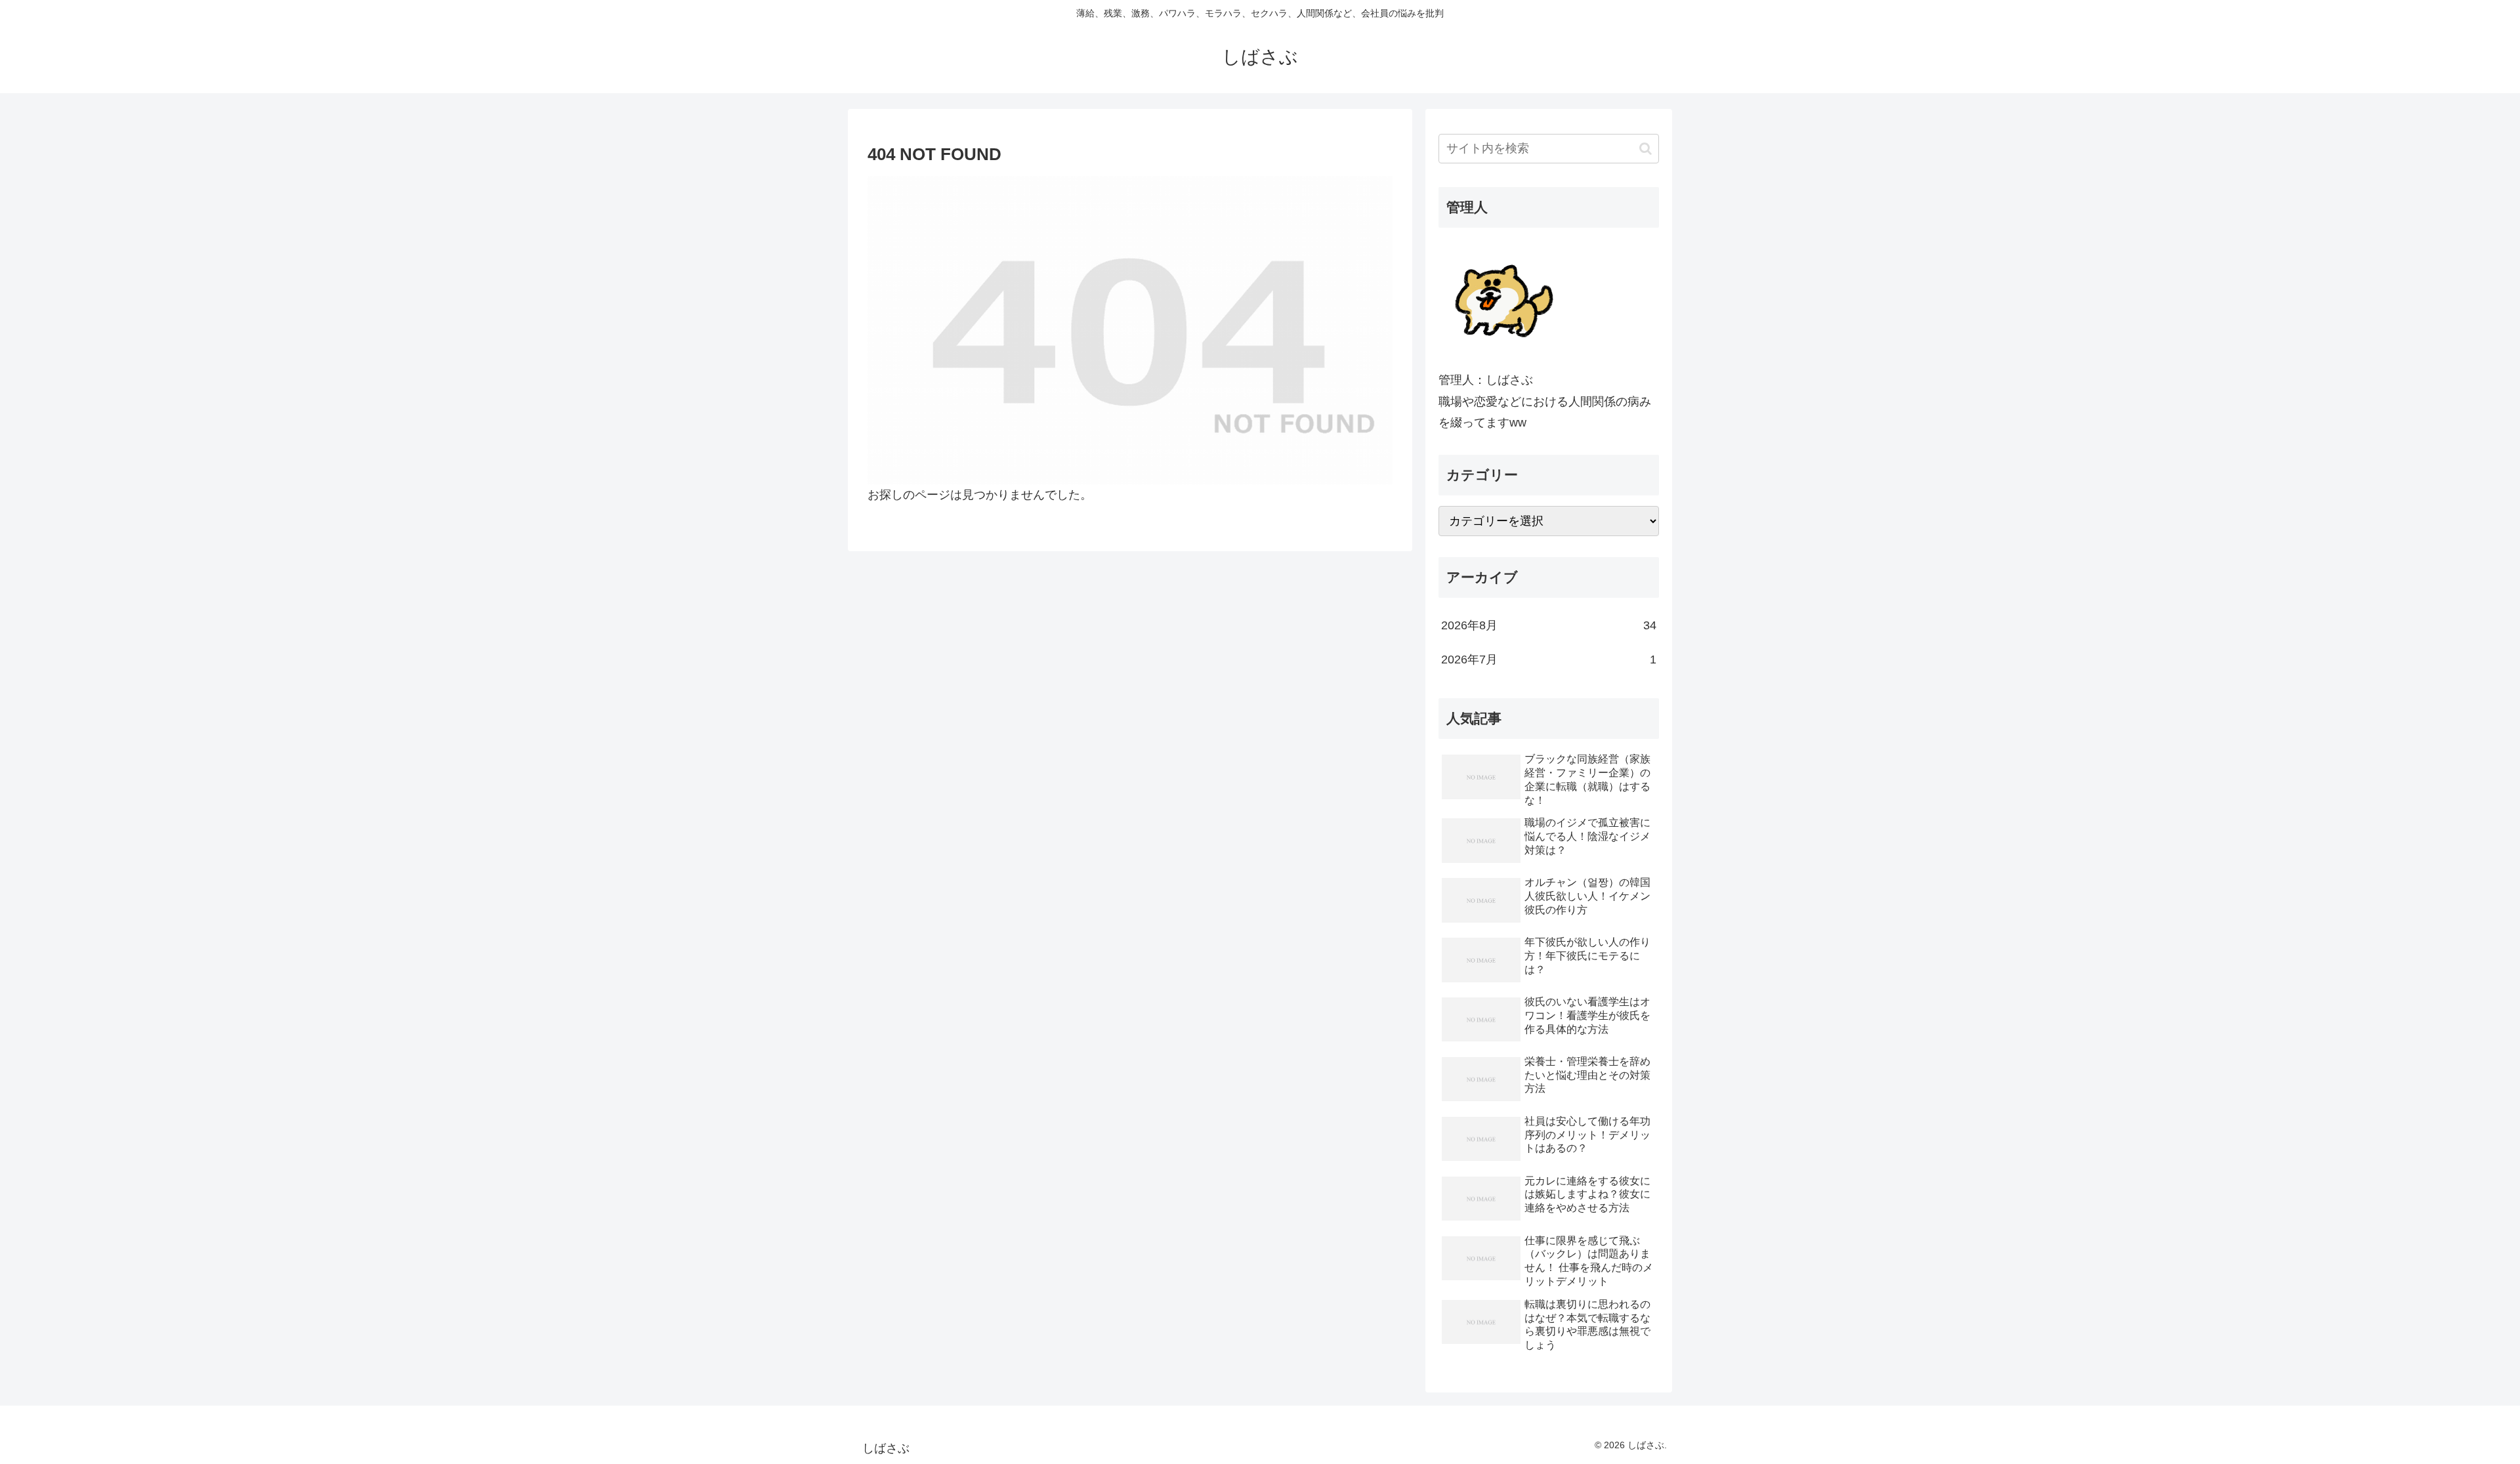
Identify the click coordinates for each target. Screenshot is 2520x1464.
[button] (1646, 149)
